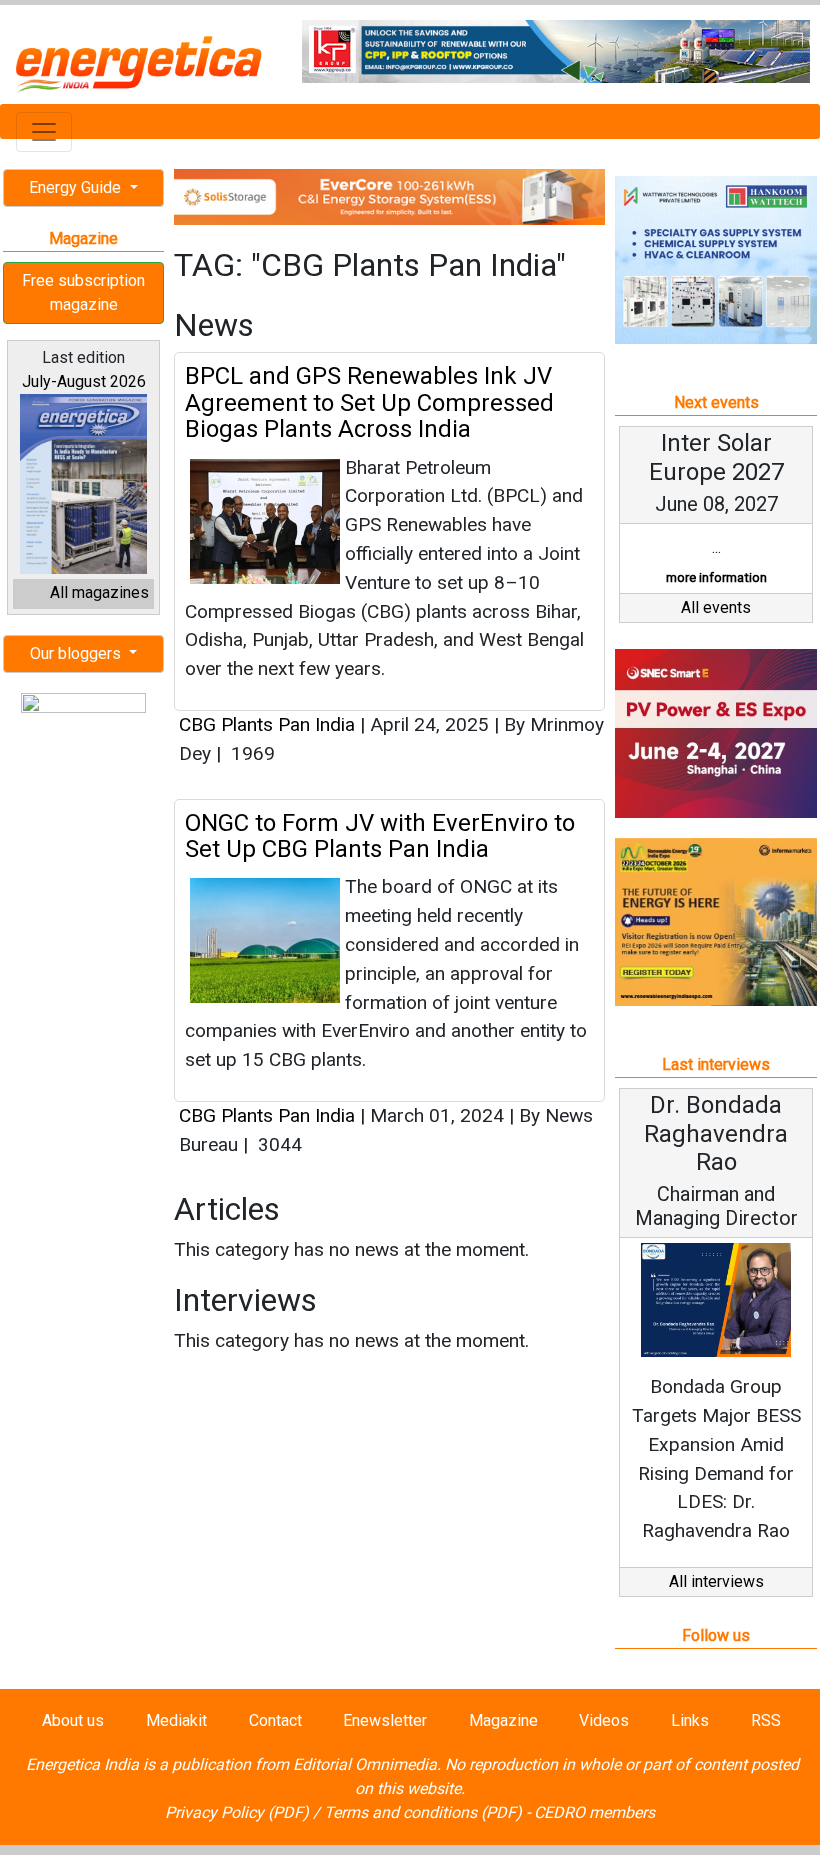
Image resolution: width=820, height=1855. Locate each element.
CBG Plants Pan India (267, 724)
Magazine (503, 1720)
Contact (275, 1720)
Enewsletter (385, 1720)
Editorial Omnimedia (365, 1764)
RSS (766, 1720)
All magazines (99, 592)
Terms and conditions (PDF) (423, 1812)
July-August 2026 (84, 381)
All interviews (716, 1581)
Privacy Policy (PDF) (237, 1812)
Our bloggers (77, 653)
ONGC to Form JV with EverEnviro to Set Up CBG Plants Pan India (380, 836)
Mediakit (176, 1720)
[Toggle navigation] (44, 132)
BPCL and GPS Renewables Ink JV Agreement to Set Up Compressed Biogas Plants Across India (369, 402)
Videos (604, 1720)
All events (716, 607)
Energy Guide (77, 187)
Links (690, 1720)
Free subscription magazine (83, 292)
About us (73, 1720)
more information (716, 577)
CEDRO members (594, 1812)
